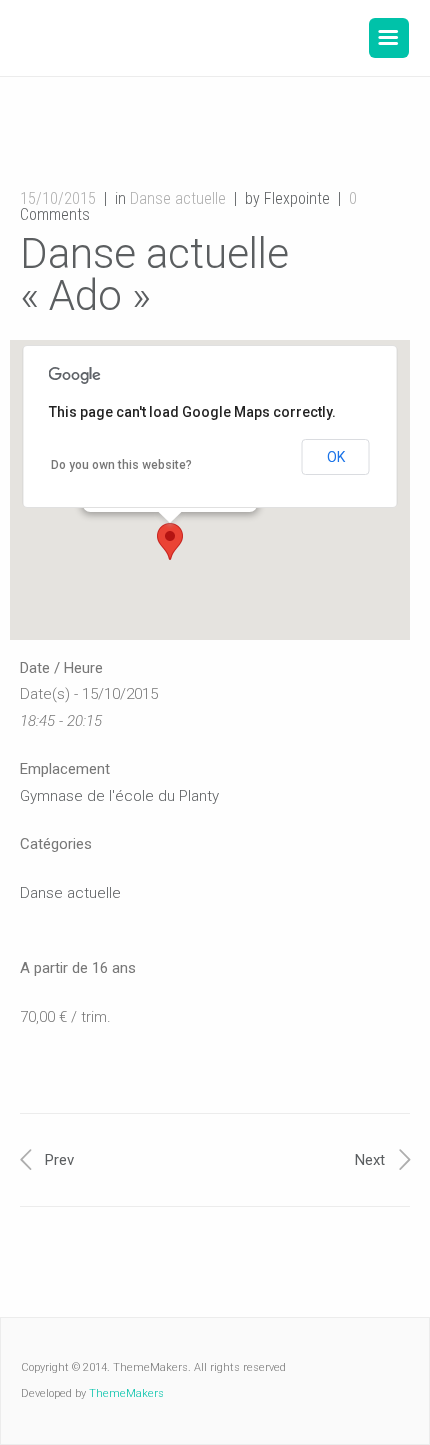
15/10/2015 (58, 198)
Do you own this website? (121, 465)
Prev (59, 1160)
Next (370, 1160)
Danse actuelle (178, 198)
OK (336, 457)
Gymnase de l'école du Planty (119, 796)
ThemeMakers (126, 1393)
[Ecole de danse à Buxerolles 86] (167, 38)
